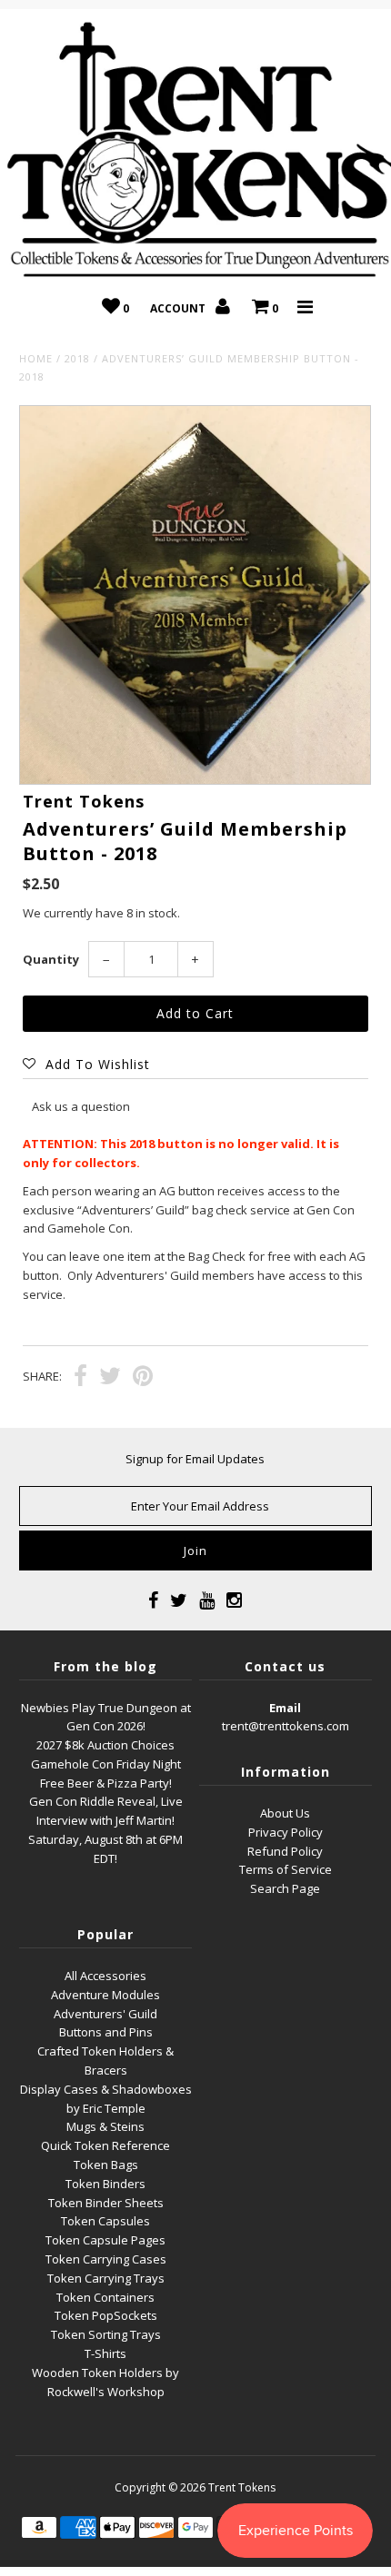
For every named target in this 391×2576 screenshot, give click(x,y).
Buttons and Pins (106, 2032)
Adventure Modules (105, 1995)
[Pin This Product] (143, 1378)
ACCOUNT (179, 308)
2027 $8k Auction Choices (105, 1745)
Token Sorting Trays (106, 2334)
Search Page (285, 1888)
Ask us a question (81, 1106)
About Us (285, 1813)
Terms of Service (286, 1869)
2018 (77, 358)
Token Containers (105, 2297)
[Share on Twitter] (110, 1378)
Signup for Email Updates (195, 1459)
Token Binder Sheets (106, 2203)
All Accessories (105, 1976)
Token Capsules (105, 2221)
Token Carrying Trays (106, 2278)
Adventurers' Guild (105, 2014)
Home (36, 358)
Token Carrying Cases (106, 2259)
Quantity (51, 959)
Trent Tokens (242, 2487)
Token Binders (105, 2184)
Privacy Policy (286, 1832)
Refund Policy (285, 1851)
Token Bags (106, 2165)
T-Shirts (105, 2353)
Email (285, 1708)
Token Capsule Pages (105, 2240)
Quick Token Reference (105, 2145)
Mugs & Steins (105, 2126)
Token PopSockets (106, 2315)
